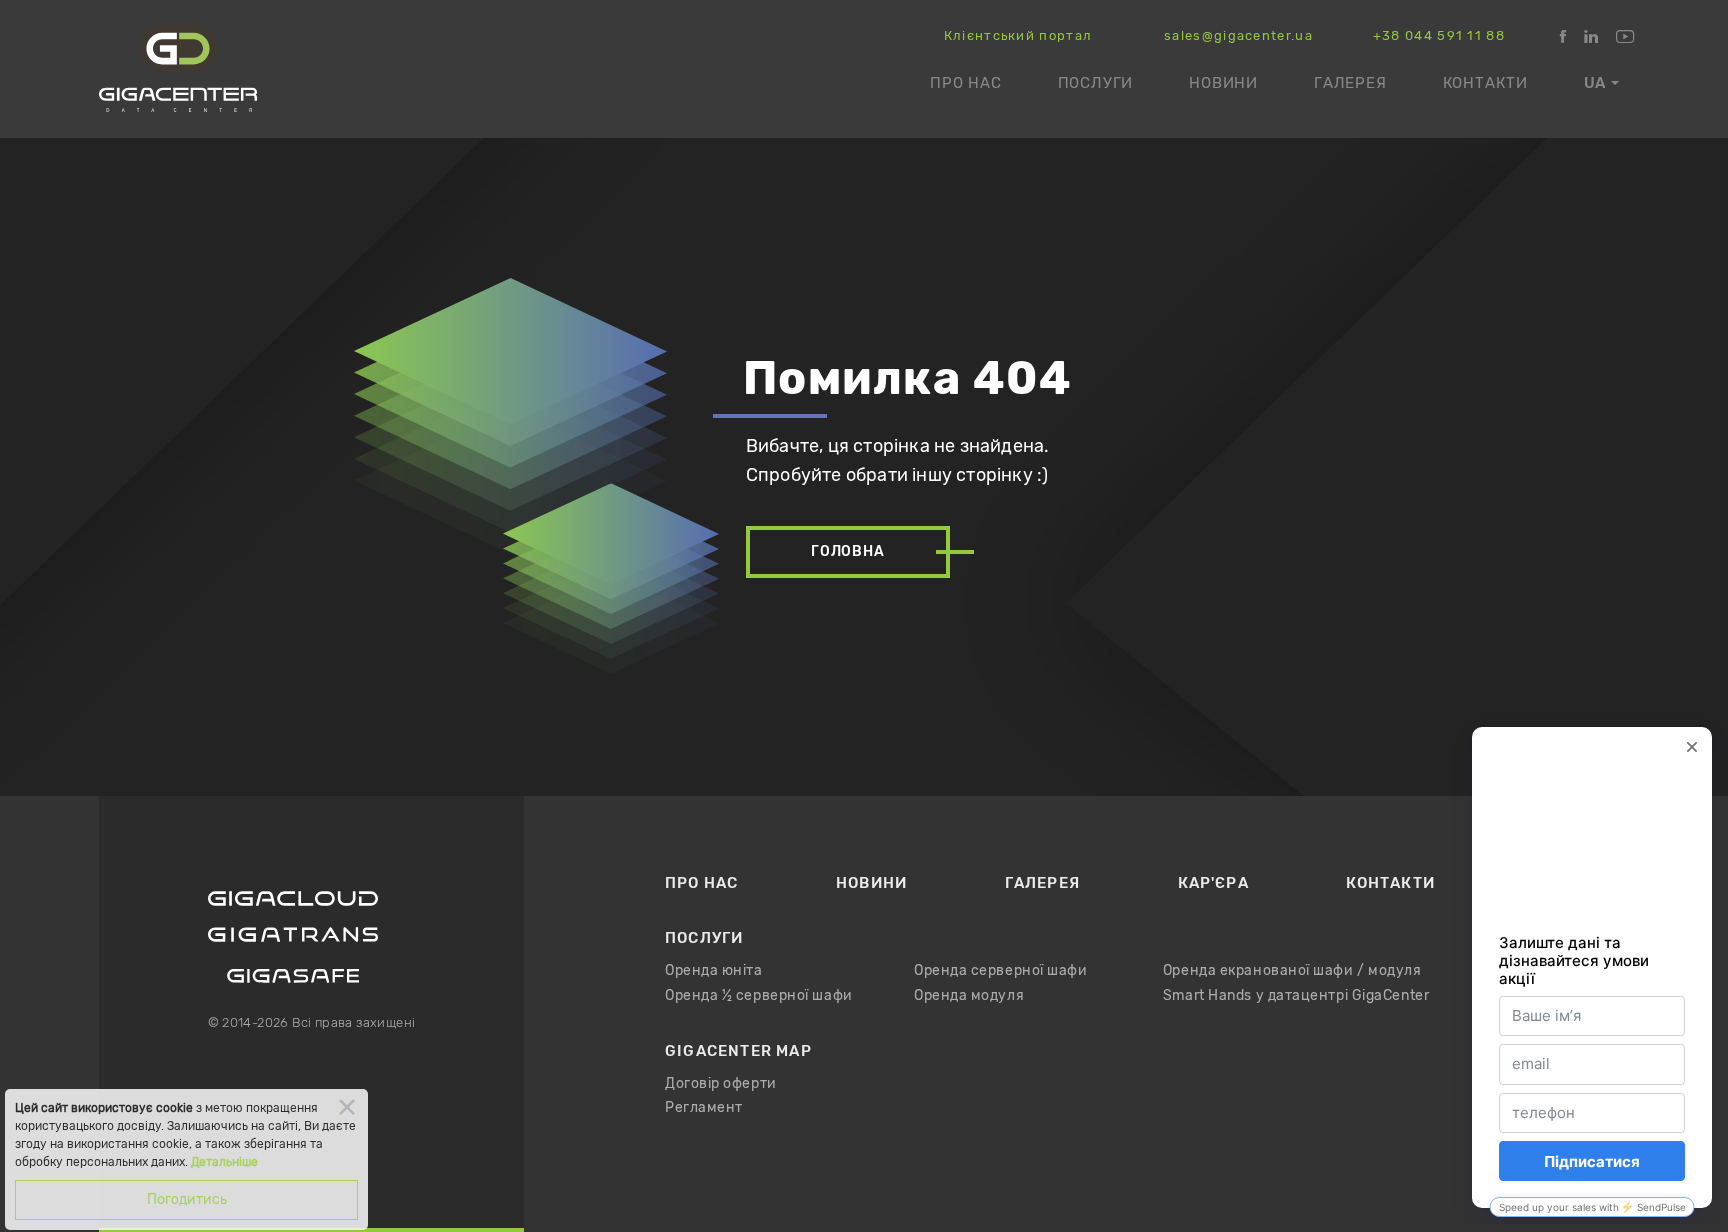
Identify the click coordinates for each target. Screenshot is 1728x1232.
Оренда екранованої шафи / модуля (1292, 971)
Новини (1223, 83)
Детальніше (224, 1162)
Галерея (1350, 83)
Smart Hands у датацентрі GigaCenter (1296, 996)
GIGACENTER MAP (738, 1051)
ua (1594, 83)
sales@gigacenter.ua (1238, 36)
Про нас (966, 83)
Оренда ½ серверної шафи (759, 996)
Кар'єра (1213, 883)
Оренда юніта (714, 971)
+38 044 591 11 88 (1439, 36)
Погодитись (187, 1199)
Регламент (704, 1108)
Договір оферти (721, 1084)
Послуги (1096, 83)
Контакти (1485, 83)
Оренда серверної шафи (1001, 971)
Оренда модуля (969, 996)
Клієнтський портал (1018, 36)
